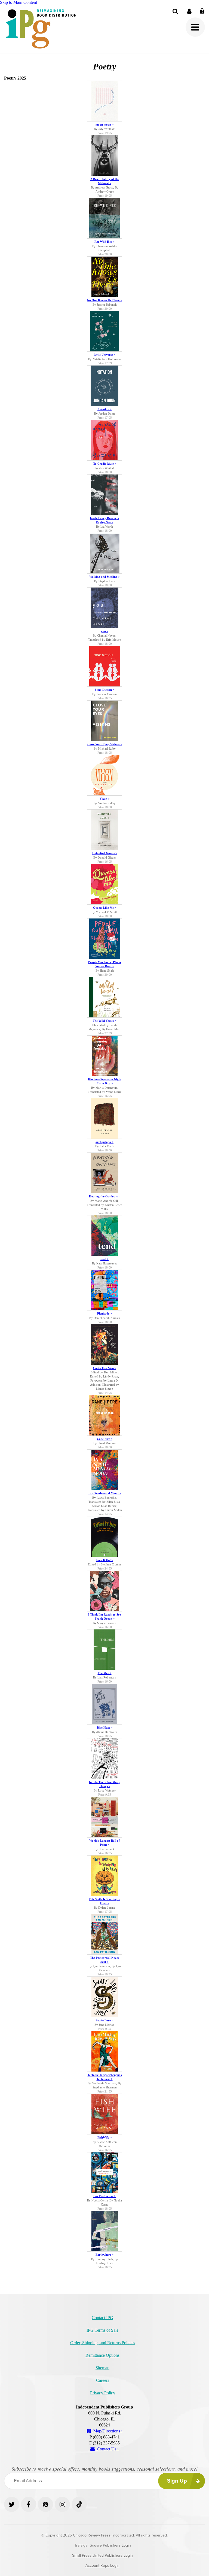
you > (105, 631)
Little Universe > (104, 355)
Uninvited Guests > (105, 853)
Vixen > (105, 799)
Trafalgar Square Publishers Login (103, 2545)
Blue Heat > (105, 1728)
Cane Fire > (105, 1439)
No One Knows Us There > (104, 300)
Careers (103, 2380)
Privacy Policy (103, 2393)
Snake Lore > (104, 2020)
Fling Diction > (104, 690)
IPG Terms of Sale (102, 2330)
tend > (104, 1259)
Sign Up (177, 2481)
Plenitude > (104, 1313)
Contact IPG (102, 2318)
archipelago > (104, 1142)
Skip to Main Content (19, 2)
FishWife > (104, 2137)
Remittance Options (102, 2355)
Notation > (104, 409)
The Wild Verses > (104, 1021)
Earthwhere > (104, 2255)
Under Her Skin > (105, 1368)
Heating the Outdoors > (105, 1196)
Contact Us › (107, 2449)
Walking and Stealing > (104, 577)
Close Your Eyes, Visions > (105, 744)
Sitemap (102, 2368)
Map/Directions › (107, 2431)
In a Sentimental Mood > (105, 1493)
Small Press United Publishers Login (102, 2555)
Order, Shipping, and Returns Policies (103, 2343)
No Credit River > (105, 464)
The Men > (105, 1673)
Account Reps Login (102, 2566)
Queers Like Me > (105, 908)
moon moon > (104, 124)
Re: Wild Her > (104, 242)
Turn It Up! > (104, 1560)
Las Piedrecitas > (104, 2196)
